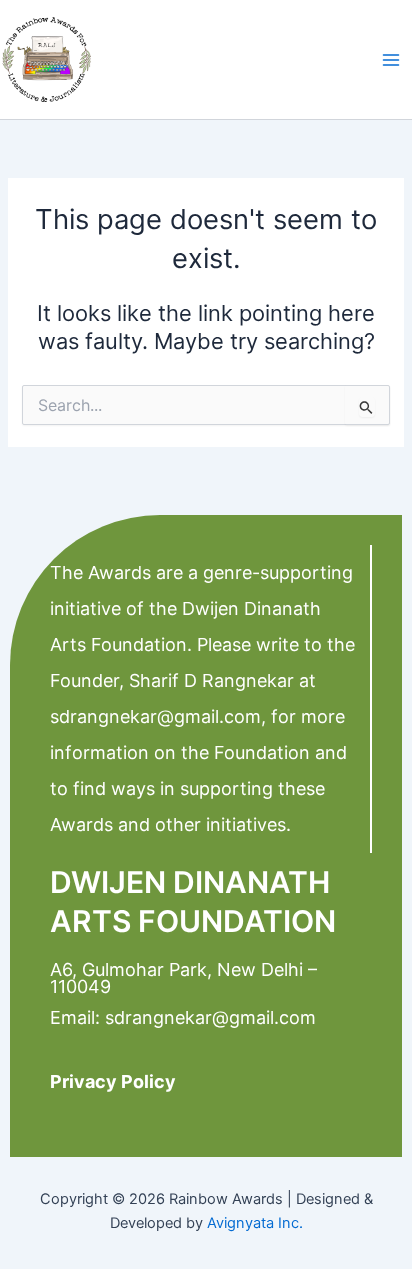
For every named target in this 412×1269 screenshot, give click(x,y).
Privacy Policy (113, 1081)
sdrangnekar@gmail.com (155, 716)
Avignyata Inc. (255, 1223)
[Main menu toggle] (391, 60)
